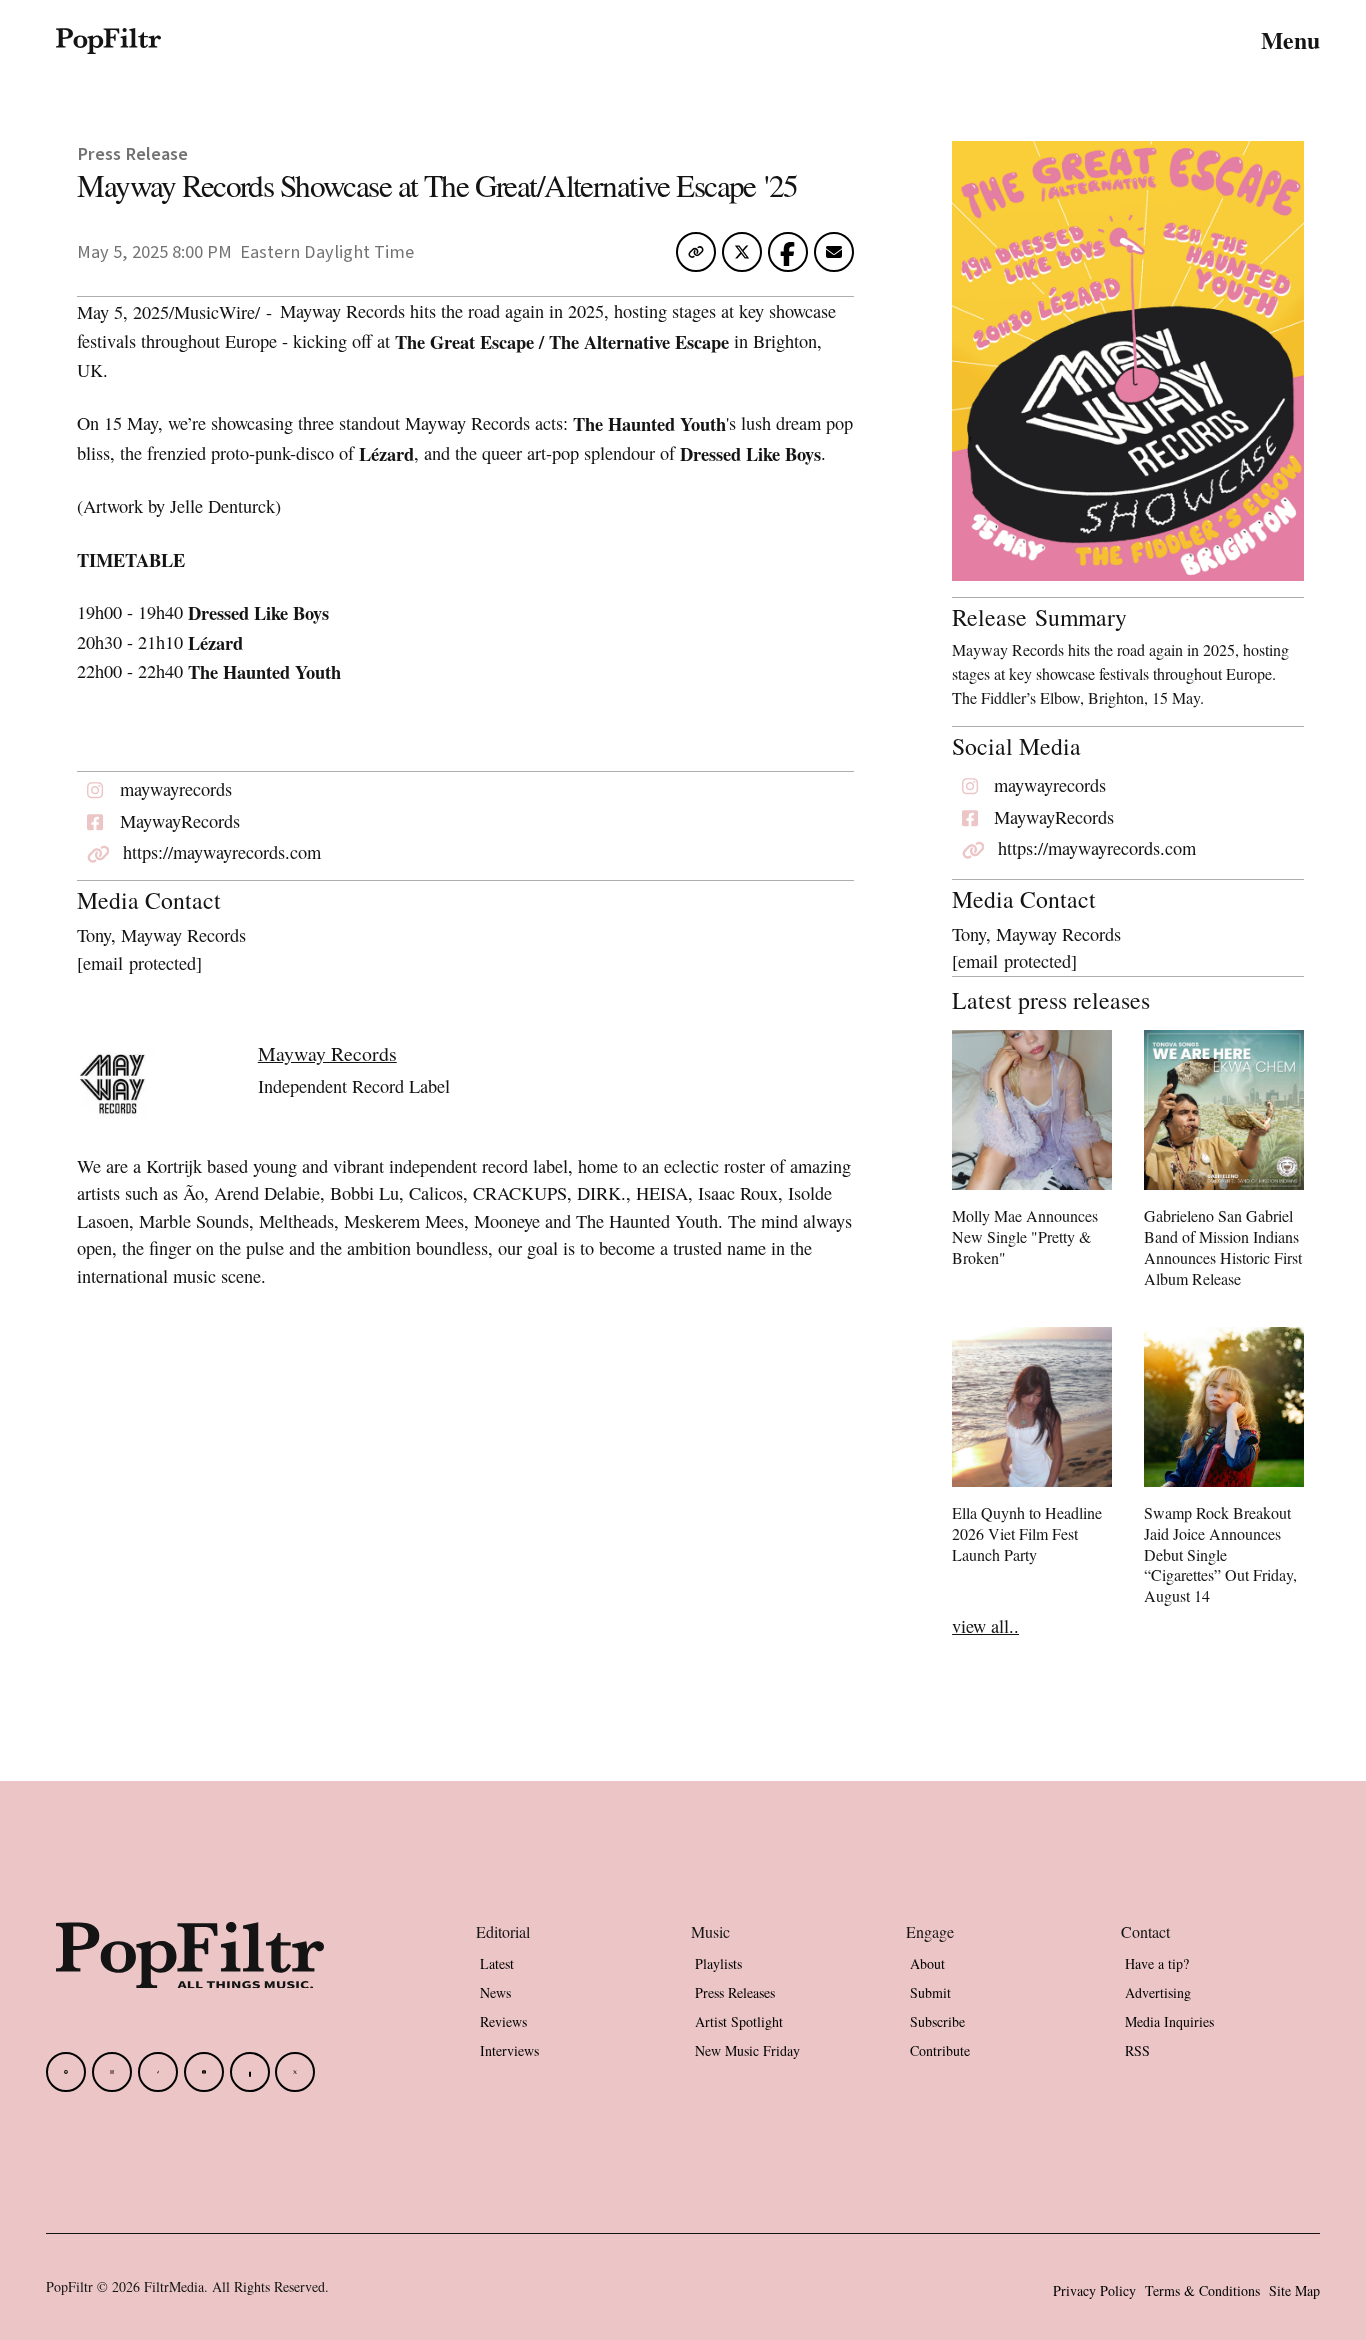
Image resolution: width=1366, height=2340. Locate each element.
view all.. (985, 1626)
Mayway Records (327, 1053)
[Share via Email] (834, 258)
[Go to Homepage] (108, 40)
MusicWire (214, 312)
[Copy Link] (696, 252)
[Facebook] (66, 2072)
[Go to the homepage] (190, 1955)
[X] (295, 2072)
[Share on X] (742, 258)
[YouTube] (204, 2072)
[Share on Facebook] (787, 252)
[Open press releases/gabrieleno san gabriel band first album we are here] (1224, 1162)
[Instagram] (112, 2072)
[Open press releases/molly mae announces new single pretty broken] (1032, 1152)
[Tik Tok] (158, 2072)
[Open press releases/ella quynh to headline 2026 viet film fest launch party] (1032, 1449)
